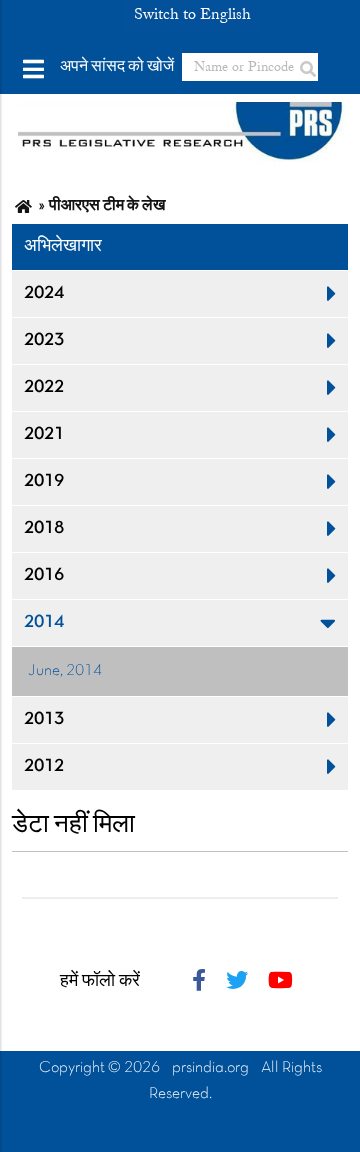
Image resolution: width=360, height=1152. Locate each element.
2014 (44, 622)
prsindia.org (210, 1068)
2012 (44, 766)
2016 (44, 575)
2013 (44, 719)
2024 (44, 293)
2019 (44, 481)
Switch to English (192, 14)
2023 (44, 340)
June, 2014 (65, 671)
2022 (44, 387)
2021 (44, 434)
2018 (44, 528)
